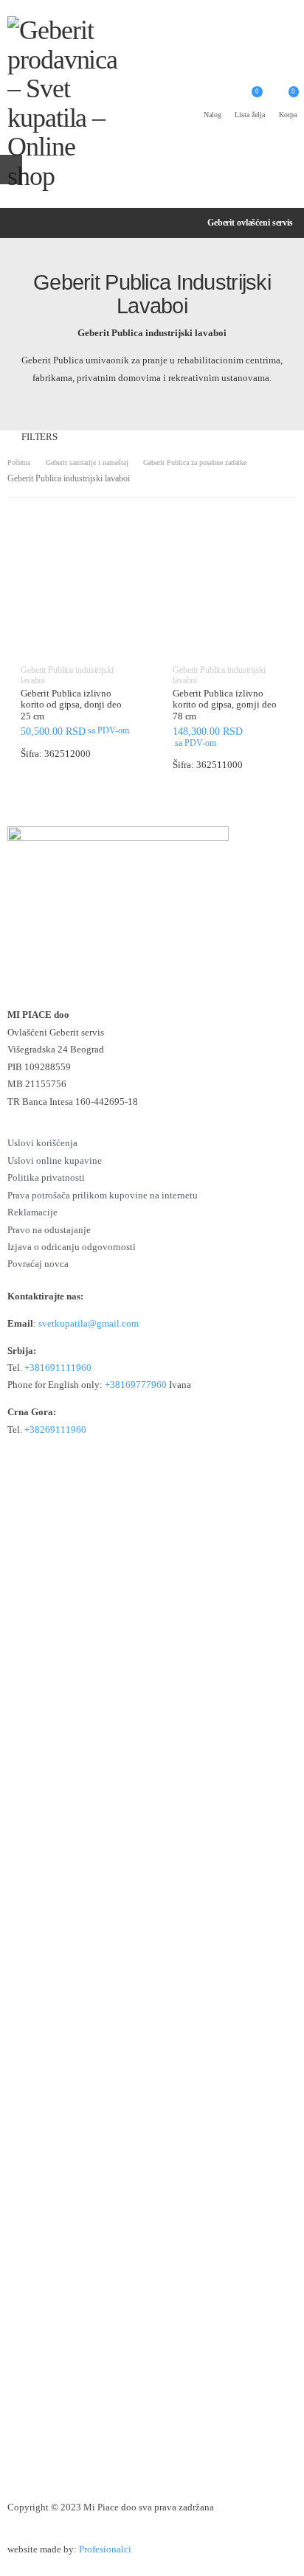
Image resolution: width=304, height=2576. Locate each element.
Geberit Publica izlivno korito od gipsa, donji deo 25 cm (71, 705)
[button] (76, 641)
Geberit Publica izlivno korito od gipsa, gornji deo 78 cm (225, 705)
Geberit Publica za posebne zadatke (195, 463)
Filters (39, 437)
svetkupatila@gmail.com (89, 1324)
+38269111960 (55, 1430)
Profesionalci (105, 2549)
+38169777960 (136, 1385)
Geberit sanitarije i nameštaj (87, 463)
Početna (19, 463)
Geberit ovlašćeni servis (250, 223)
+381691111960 (58, 1368)
